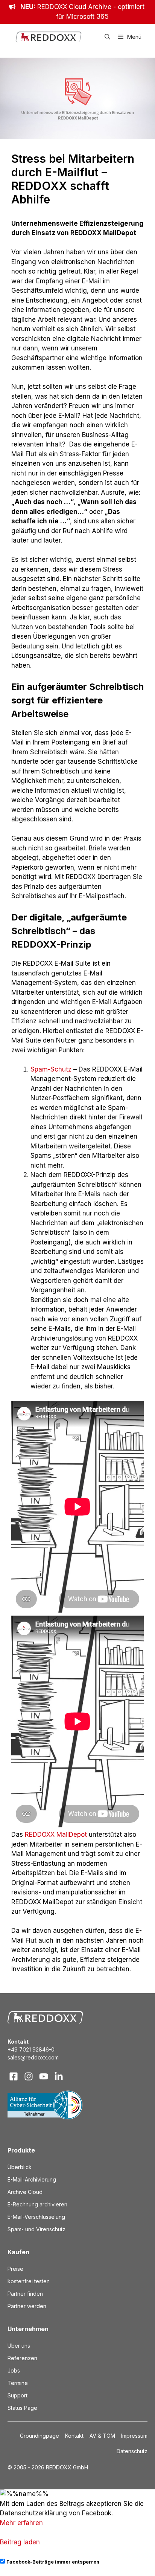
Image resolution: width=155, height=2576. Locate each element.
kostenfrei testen (29, 2281)
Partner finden (25, 2294)
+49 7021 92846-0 (31, 2049)
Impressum (134, 2436)
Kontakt (74, 2436)
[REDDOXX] (49, 37)
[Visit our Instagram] (29, 2076)
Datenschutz (132, 2451)
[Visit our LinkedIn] (59, 2076)
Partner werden (27, 2306)
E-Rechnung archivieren (37, 2204)
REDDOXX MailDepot (56, 1835)
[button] (107, 37)
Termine (18, 2383)
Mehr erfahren (21, 2523)
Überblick (20, 2167)
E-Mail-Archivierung (32, 2179)
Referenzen (22, 2358)
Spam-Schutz (51, 1069)
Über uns (19, 2346)
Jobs (14, 2370)
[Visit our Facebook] (14, 2076)
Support (17, 2395)
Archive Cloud (25, 2192)
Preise (15, 2269)
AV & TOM (102, 2436)
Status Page (22, 2408)
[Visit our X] (44, 2076)
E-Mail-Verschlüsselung (36, 2217)
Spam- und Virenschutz (36, 2229)
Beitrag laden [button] (20, 2542)
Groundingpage (40, 2436)
